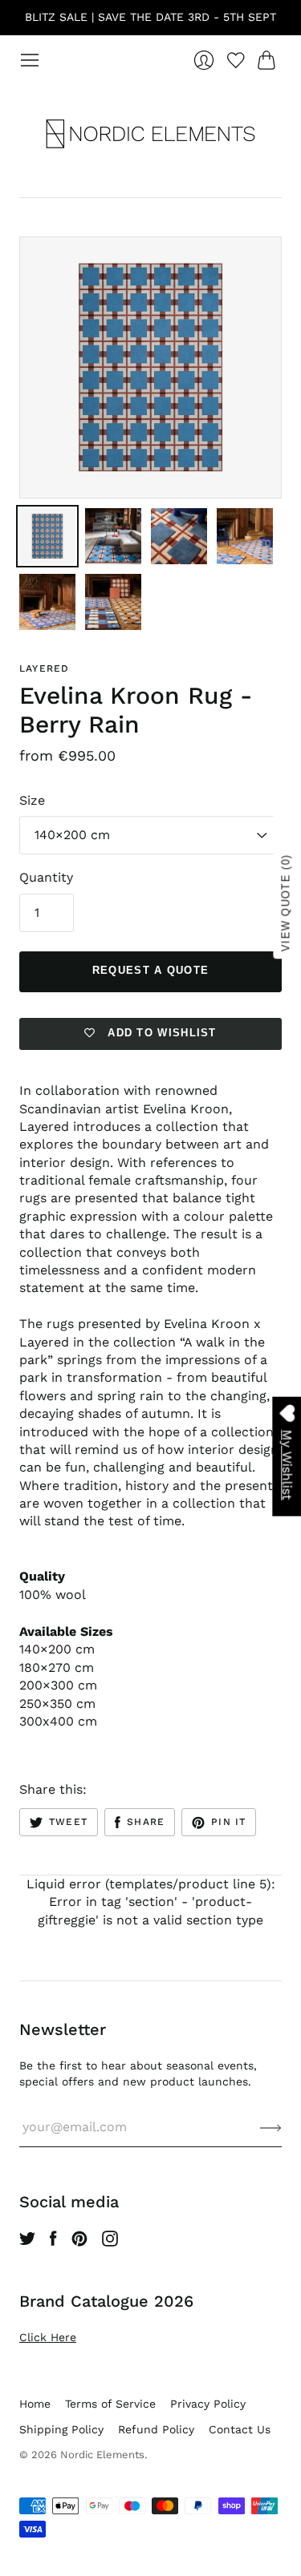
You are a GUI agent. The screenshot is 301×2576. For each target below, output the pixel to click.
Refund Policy (156, 2429)
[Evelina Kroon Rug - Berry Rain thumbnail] (47, 536)
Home (35, 2404)
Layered (44, 668)
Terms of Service (110, 2404)
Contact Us (240, 2429)
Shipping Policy (61, 2429)
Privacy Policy (208, 2404)
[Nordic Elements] (150, 134)
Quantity (46, 877)
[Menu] (30, 60)
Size (32, 800)
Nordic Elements (102, 2455)
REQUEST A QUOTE (151, 970)
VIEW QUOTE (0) (286, 903)
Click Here (48, 2337)
